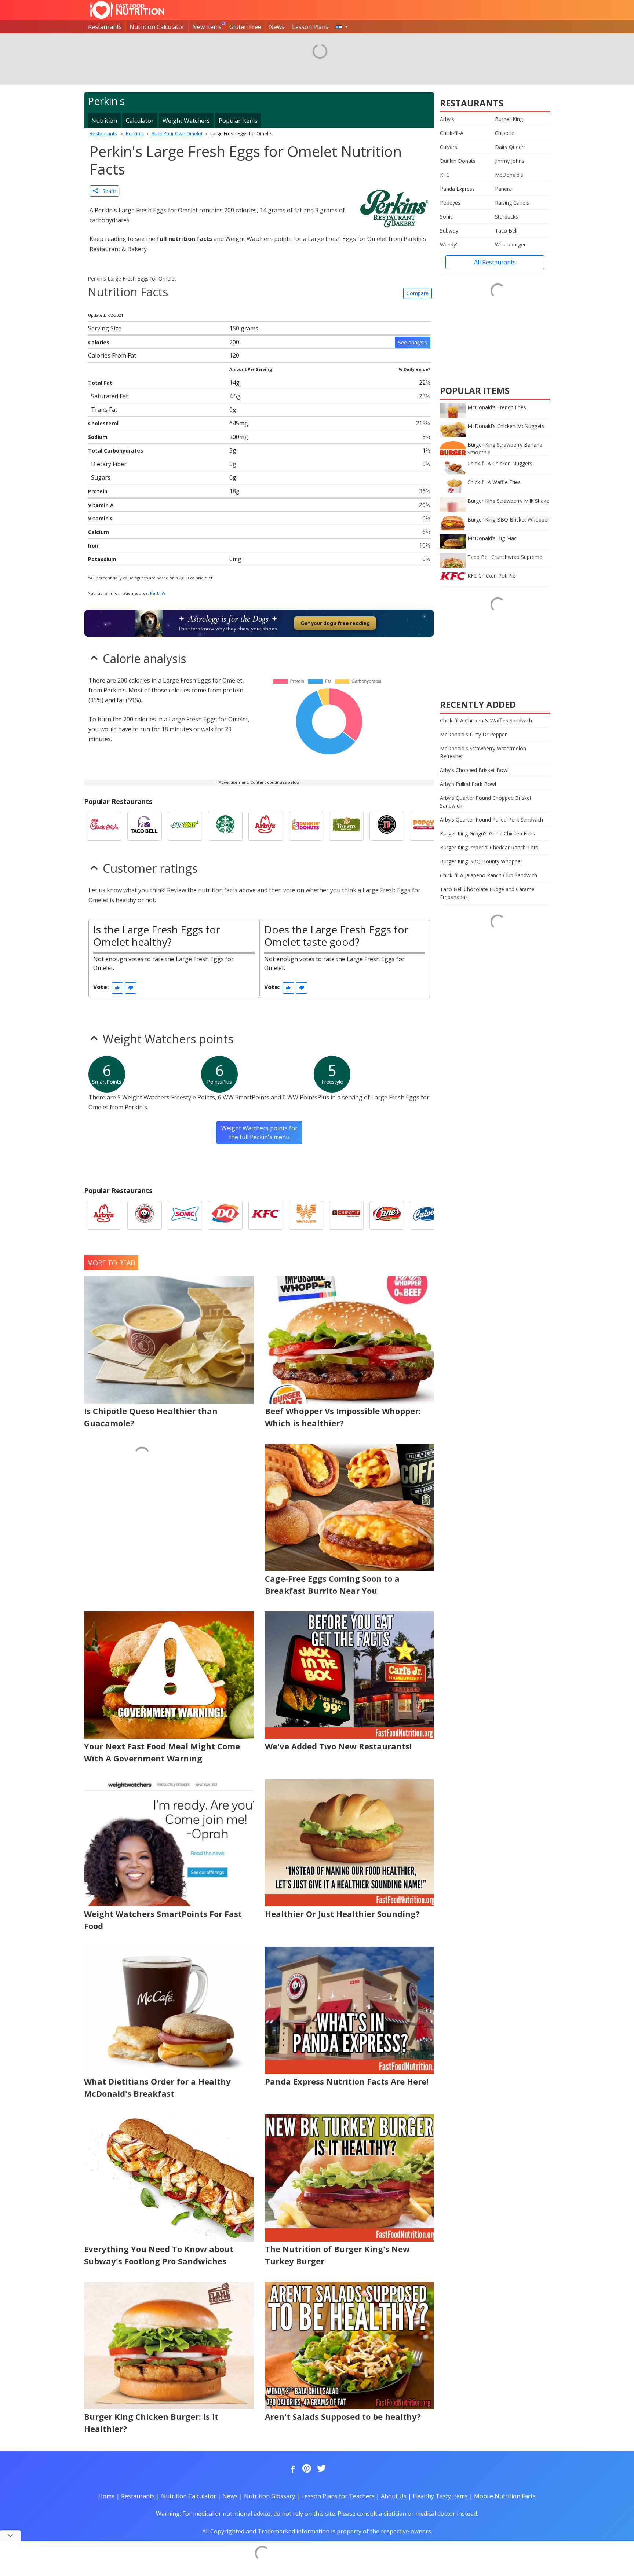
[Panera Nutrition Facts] (346, 826)
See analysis (413, 342)
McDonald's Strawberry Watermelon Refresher (483, 752)
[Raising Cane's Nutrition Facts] (387, 1215)
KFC (445, 175)
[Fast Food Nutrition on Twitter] (321, 2469)
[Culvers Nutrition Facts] (427, 1215)
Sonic (446, 217)
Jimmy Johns (510, 161)
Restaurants (105, 27)
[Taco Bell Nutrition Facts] (145, 826)
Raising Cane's (512, 203)
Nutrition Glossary (269, 2496)
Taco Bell (506, 230)
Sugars (101, 477)
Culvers (449, 147)
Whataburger (510, 244)
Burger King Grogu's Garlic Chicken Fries (487, 833)
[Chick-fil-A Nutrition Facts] (104, 826)
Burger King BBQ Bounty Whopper (481, 861)
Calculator (140, 121)
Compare (418, 293)
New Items (207, 27)
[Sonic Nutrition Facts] (185, 1215)
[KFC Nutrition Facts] (266, 1215)
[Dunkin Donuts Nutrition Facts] (306, 826)
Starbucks (507, 217)
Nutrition (104, 121)
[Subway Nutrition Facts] (185, 826)
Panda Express (457, 189)
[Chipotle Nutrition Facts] (346, 1215)
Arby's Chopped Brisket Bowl (474, 770)
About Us (394, 2496)
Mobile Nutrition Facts (505, 2496)
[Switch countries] (342, 27)
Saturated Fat (110, 396)
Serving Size (105, 328)
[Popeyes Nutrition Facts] (427, 826)
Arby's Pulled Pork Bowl (468, 784)
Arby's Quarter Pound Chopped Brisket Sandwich (486, 802)
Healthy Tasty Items (440, 2496)
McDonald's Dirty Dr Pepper (473, 734)
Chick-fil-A (452, 133)
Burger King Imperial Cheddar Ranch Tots (489, 847)
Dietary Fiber (109, 464)
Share (107, 191)
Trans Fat (104, 410)
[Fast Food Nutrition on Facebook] (291, 2469)
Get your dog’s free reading (335, 623)
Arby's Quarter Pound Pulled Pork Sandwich (491, 819)
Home (107, 2496)
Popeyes (450, 203)
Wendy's (450, 244)
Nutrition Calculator (157, 27)
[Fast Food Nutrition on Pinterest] (306, 2469)
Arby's (447, 119)
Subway (449, 230)
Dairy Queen (510, 147)
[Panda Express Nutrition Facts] (145, 1215)
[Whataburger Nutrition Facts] (306, 1215)
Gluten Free (245, 27)
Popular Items (238, 121)
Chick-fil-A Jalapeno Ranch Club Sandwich (489, 875)
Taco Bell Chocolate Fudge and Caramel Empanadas (488, 893)
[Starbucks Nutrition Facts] (225, 826)
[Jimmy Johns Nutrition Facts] (387, 826)
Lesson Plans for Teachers (338, 2496)
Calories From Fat (112, 355)
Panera (503, 189)
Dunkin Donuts (458, 161)
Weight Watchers (186, 121)
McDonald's (509, 175)
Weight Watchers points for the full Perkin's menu (259, 1133)
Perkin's (158, 593)
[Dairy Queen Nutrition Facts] (225, 1215)
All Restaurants (495, 262)
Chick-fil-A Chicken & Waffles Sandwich (486, 720)
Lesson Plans (310, 27)
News (277, 27)
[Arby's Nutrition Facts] (266, 826)
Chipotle (505, 133)
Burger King (509, 119)
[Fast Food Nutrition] (127, 10)
